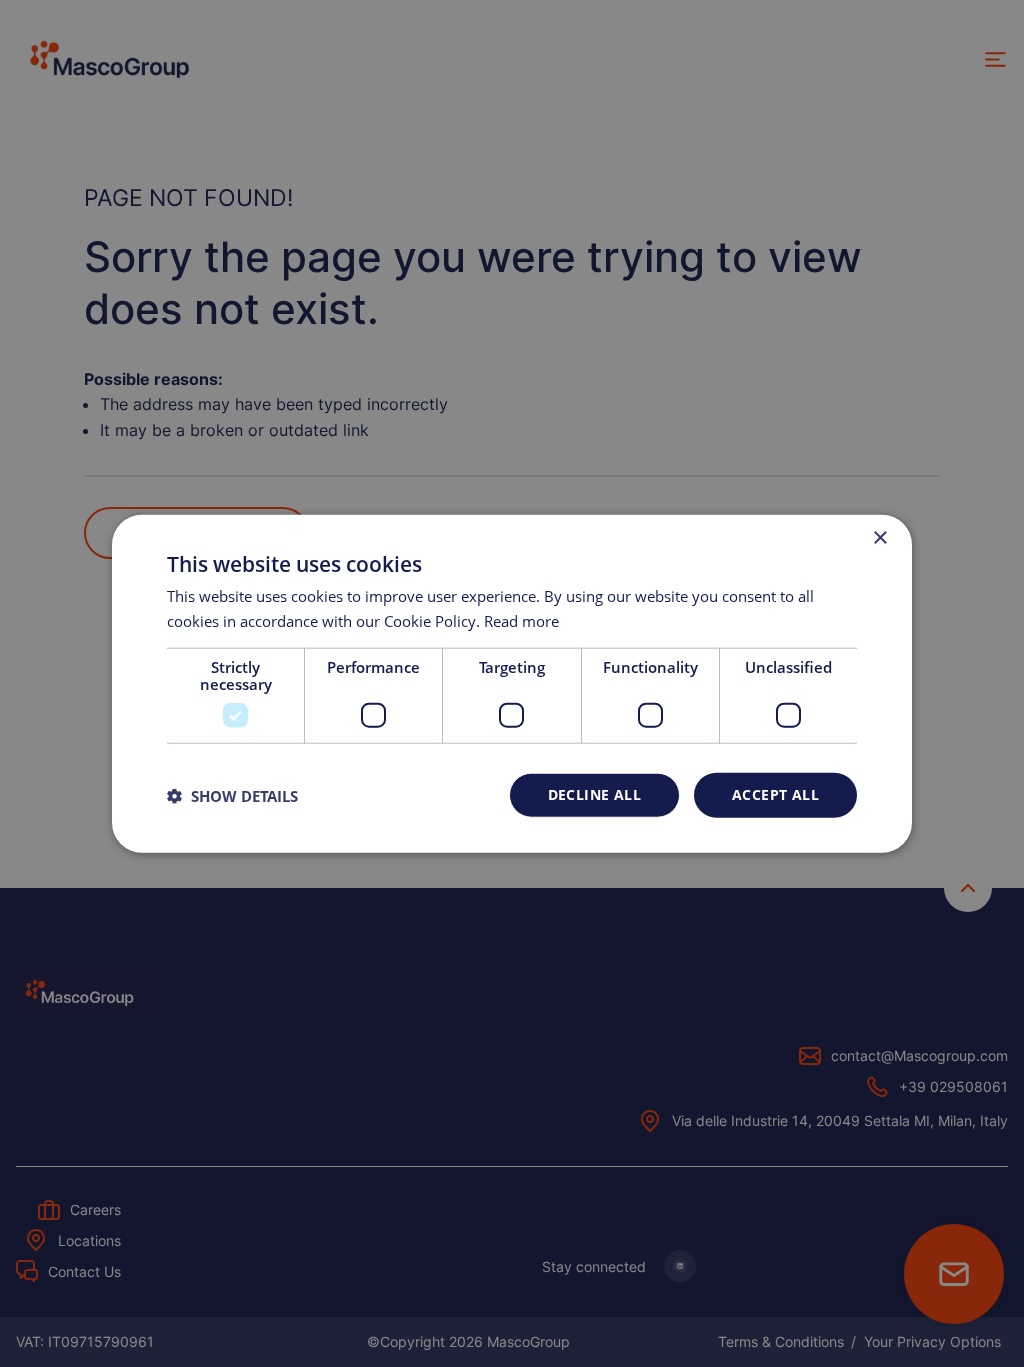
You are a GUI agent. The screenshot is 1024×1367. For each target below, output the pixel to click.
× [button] (879, 537)
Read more (521, 620)
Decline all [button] (594, 794)
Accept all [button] (775, 794)
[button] (232, 795)
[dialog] (512, 683)
